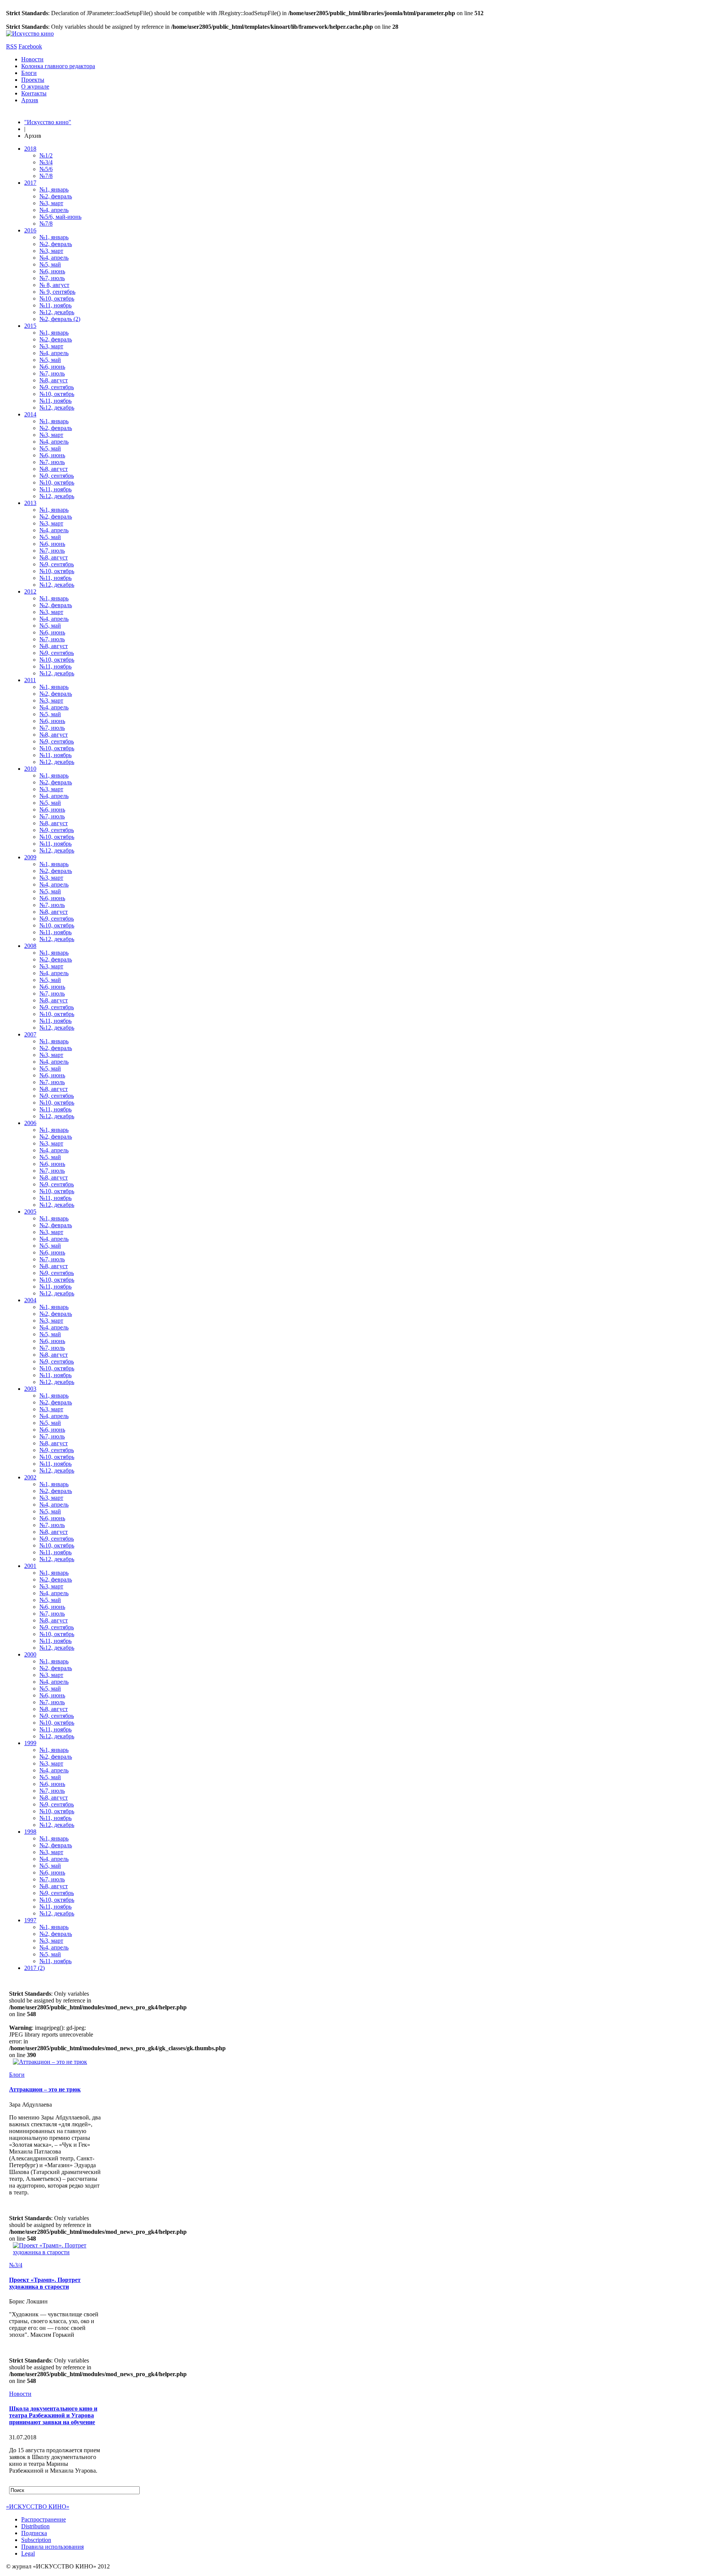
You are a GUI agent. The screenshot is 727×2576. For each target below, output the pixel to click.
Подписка (34, 2533)
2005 (30, 1212)
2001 (30, 1566)
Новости (32, 59)
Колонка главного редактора (58, 66)
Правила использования (52, 2547)
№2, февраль (56, 196)
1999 (30, 1743)
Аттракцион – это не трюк (45, 2089)
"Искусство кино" (48, 122)
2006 (30, 1123)
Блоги (29, 73)
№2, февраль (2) (60, 319)
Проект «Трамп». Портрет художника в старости (45, 2283)
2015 (30, 326)
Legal (28, 2553)
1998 (30, 1832)
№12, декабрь (57, 312)
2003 (30, 1389)
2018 (30, 149)
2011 (30, 680)
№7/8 (46, 176)
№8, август (54, 380)
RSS (12, 46)
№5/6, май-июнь (60, 217)
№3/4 (46, 162)
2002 (30, 1477)
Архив (30, 100)
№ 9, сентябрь (57, 292)
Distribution (35, 2526)
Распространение (44, 2519)
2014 (30, 414)
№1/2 (46, 155)
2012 (30, 591)
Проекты (33, 80)
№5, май (50, 264)
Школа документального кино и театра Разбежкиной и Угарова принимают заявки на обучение (53, 2415)
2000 (30, 1654)
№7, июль (52, 278)
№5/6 (46, 169)
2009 (30, 857)
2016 (30, 230)
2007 (30, 1034)
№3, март (51, 203)
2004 (30, 1300)
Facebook (30, 46)
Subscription (36, 2540)
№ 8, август (54, 285)
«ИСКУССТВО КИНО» (38, 2507)
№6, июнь (52, 271)
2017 (30, 183)
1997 (30, 1920)
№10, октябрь (57, 298)
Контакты (34, 93)
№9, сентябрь (57, 387)
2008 (30, 946)
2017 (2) (34, 1968)
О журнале (35, 86)
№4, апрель (54, 210)
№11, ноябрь (55, 305)
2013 (30, 503)
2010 (30, 769)
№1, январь (54, 189)
